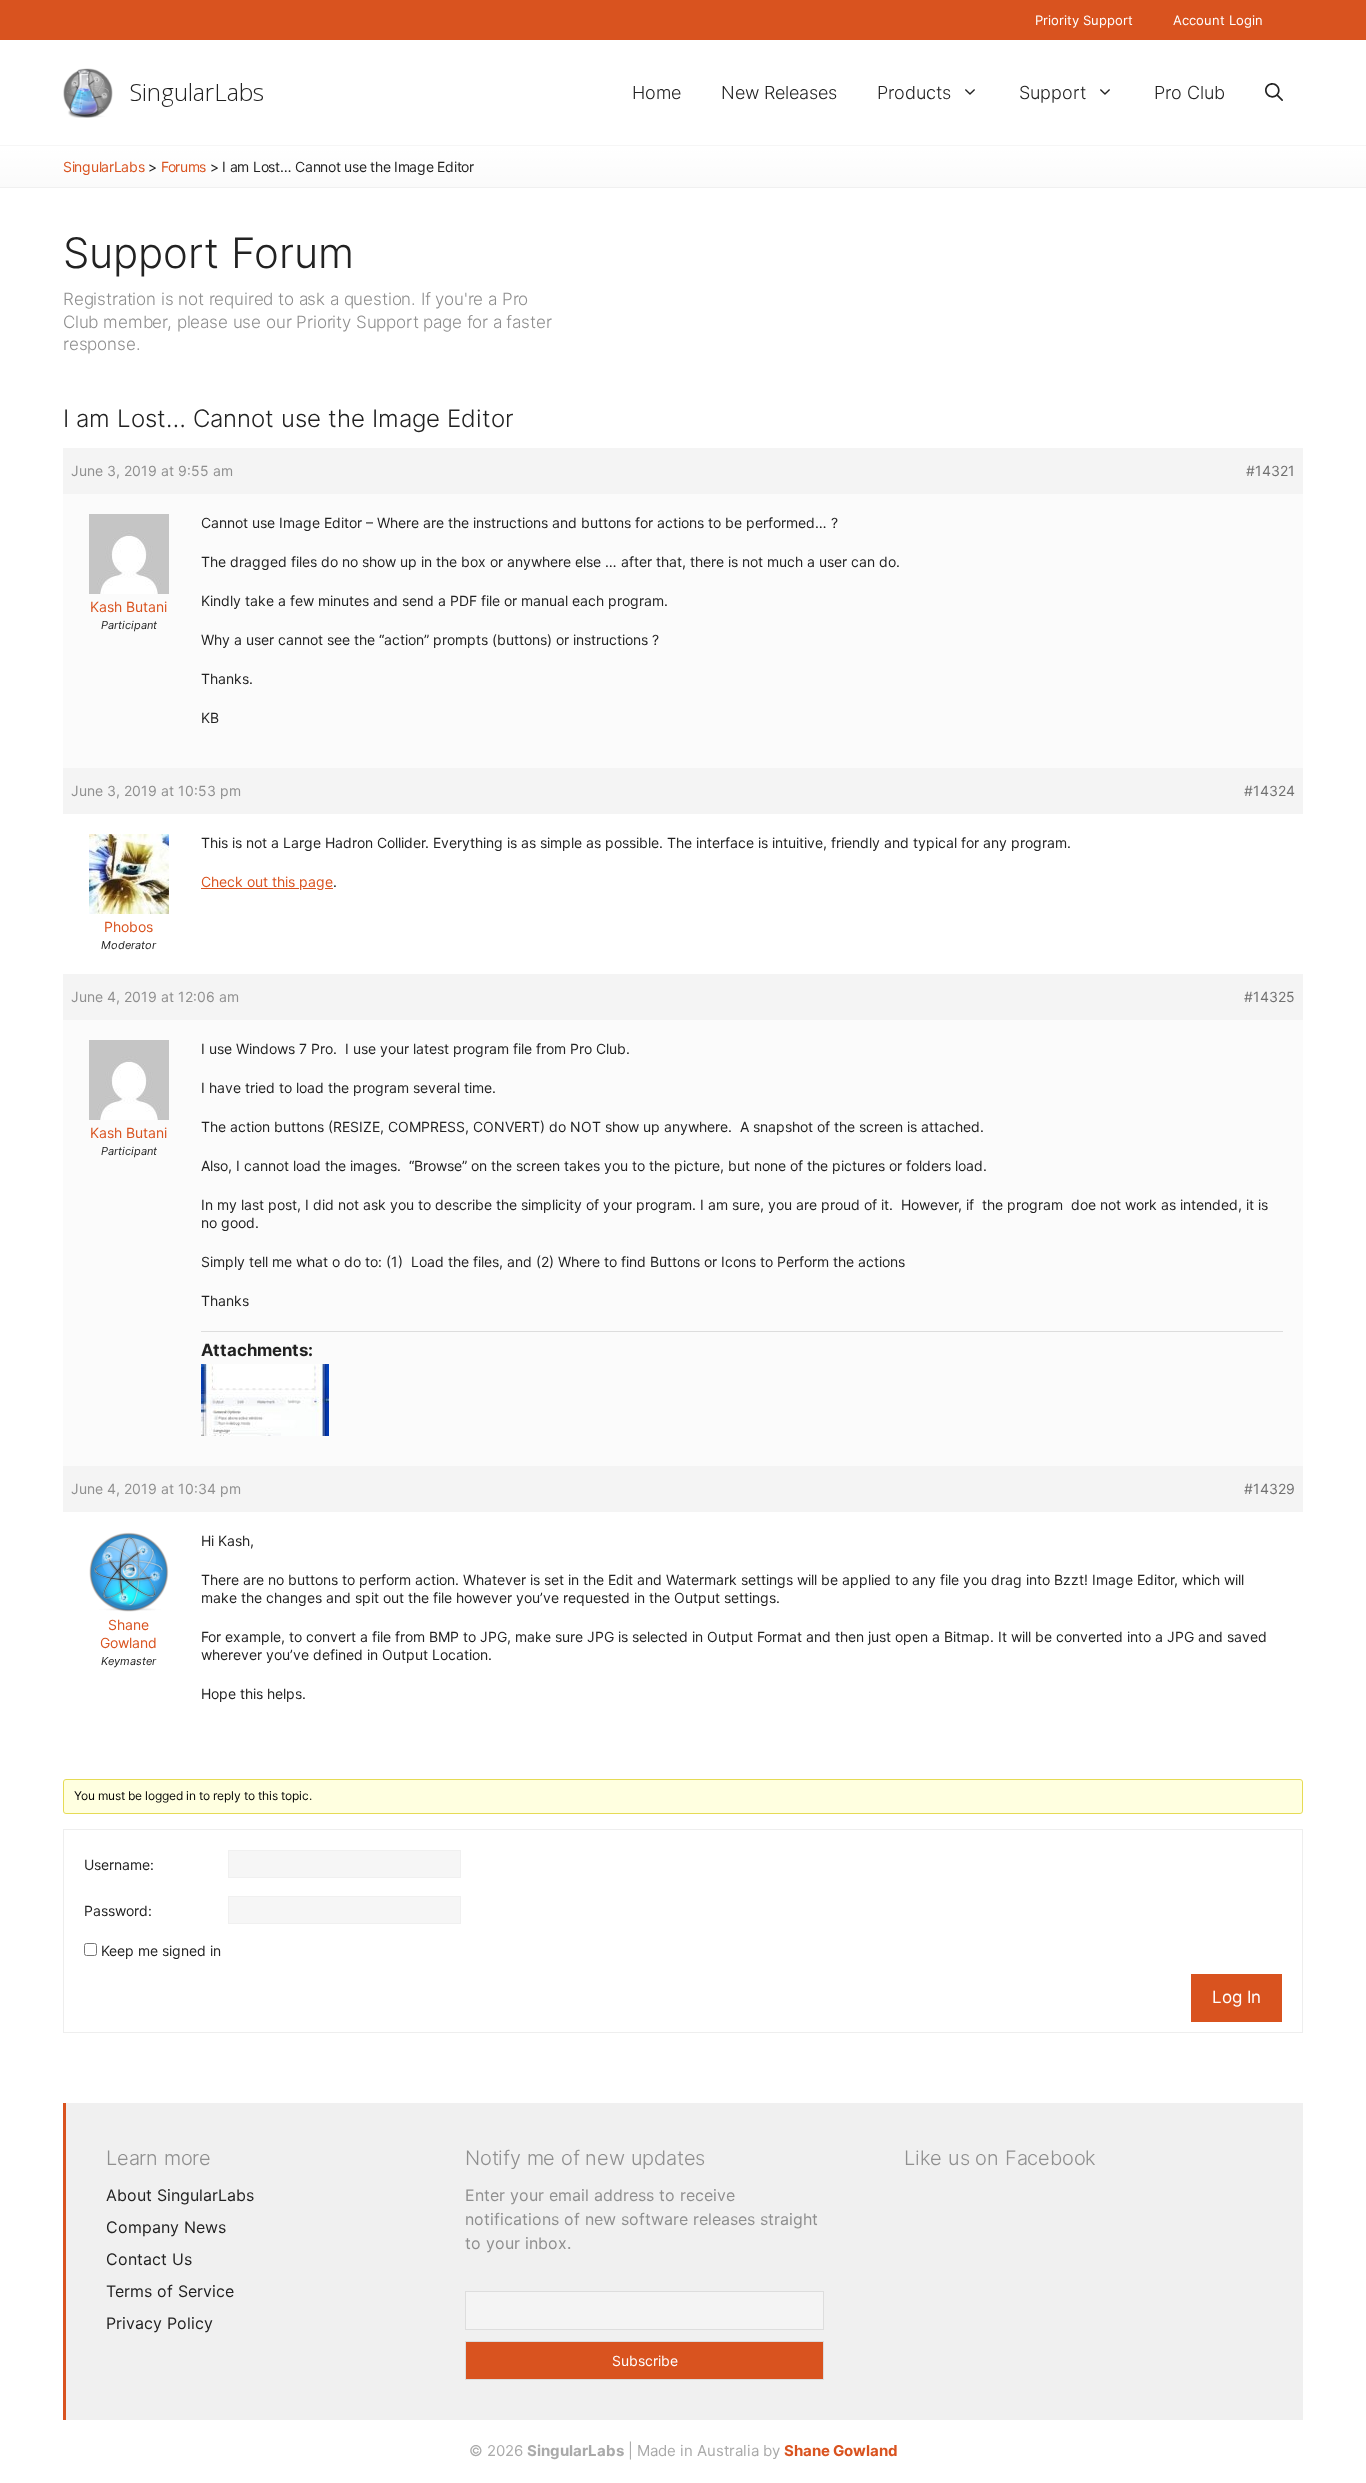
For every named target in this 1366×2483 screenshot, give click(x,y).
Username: (119, 1864)
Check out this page (267, 881)
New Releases (779, 92)
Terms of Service (170, 2291)
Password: (118, 1910)
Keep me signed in (161, 1950)
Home (656, 92)
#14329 (1269, 1488)
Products (914, 92)
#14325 (1269, 996)
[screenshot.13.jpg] (742, 1400)
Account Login (1218, 20)
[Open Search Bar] (1274, 92)
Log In (1236, 1997)
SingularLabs (197, 91)
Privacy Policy (159, 2323)
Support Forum (208, 252)
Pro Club (1189, 92)
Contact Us (149, 2259)
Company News (166, 2227)
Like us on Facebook (1000, 2158)
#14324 (1269, 790)
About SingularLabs (180, 2195)
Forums (183, 166)
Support (1052, 92)
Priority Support (1084, 20)
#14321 (1270, 470)
